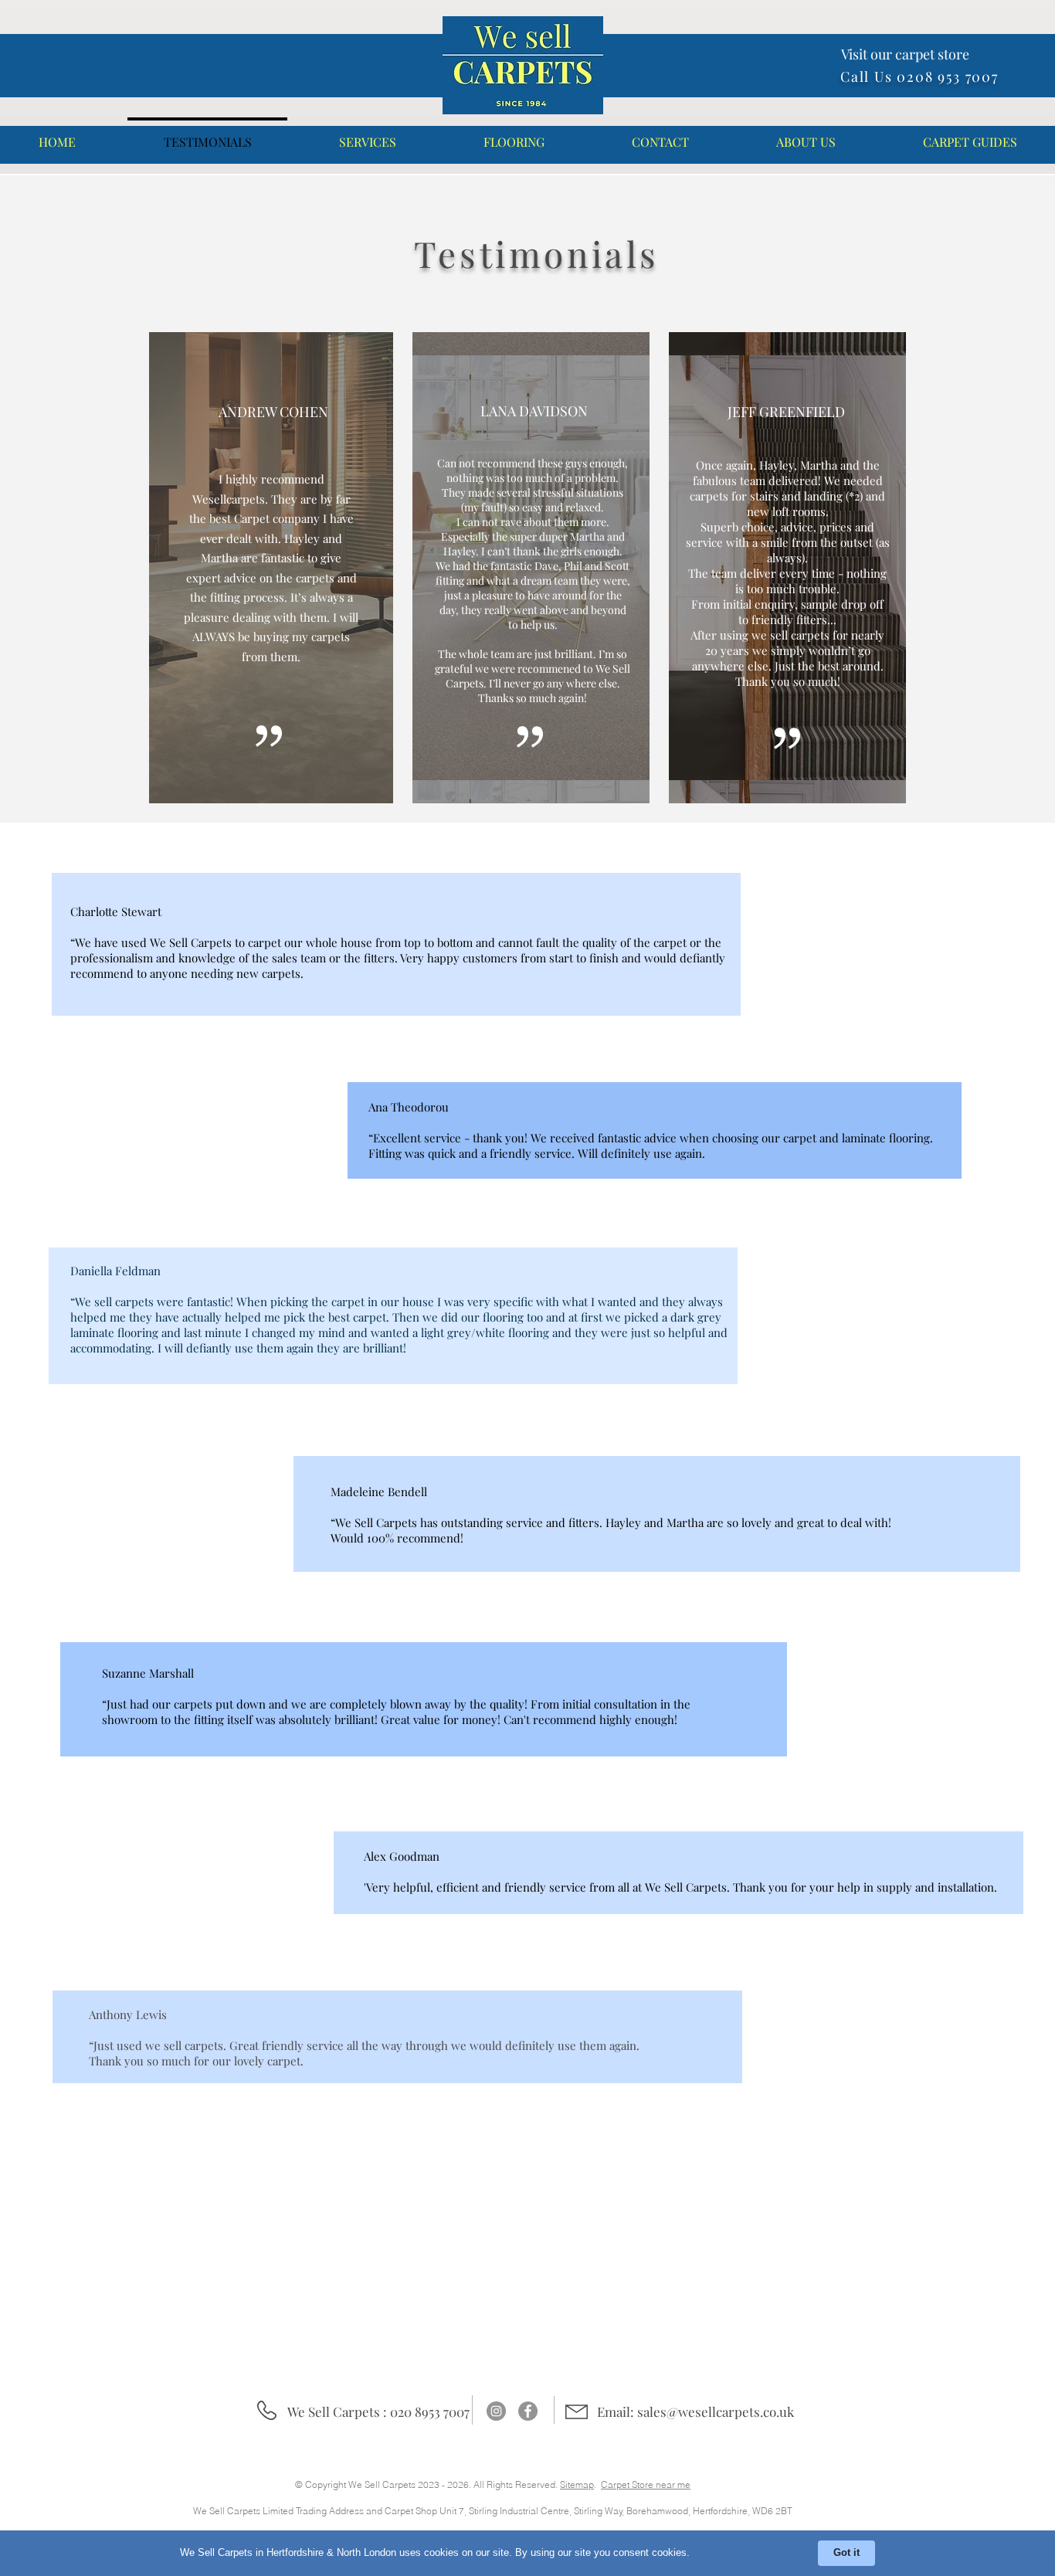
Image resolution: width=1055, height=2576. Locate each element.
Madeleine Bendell (379, 1492)
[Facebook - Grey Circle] (528, 2411)
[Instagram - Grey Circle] (496, 2411)
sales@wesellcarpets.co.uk (716, 2411)
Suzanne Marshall (148, 1673)
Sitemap (577, 2484)
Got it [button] (846, 2552)
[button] (367, 135)
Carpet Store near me (646, 2484)
